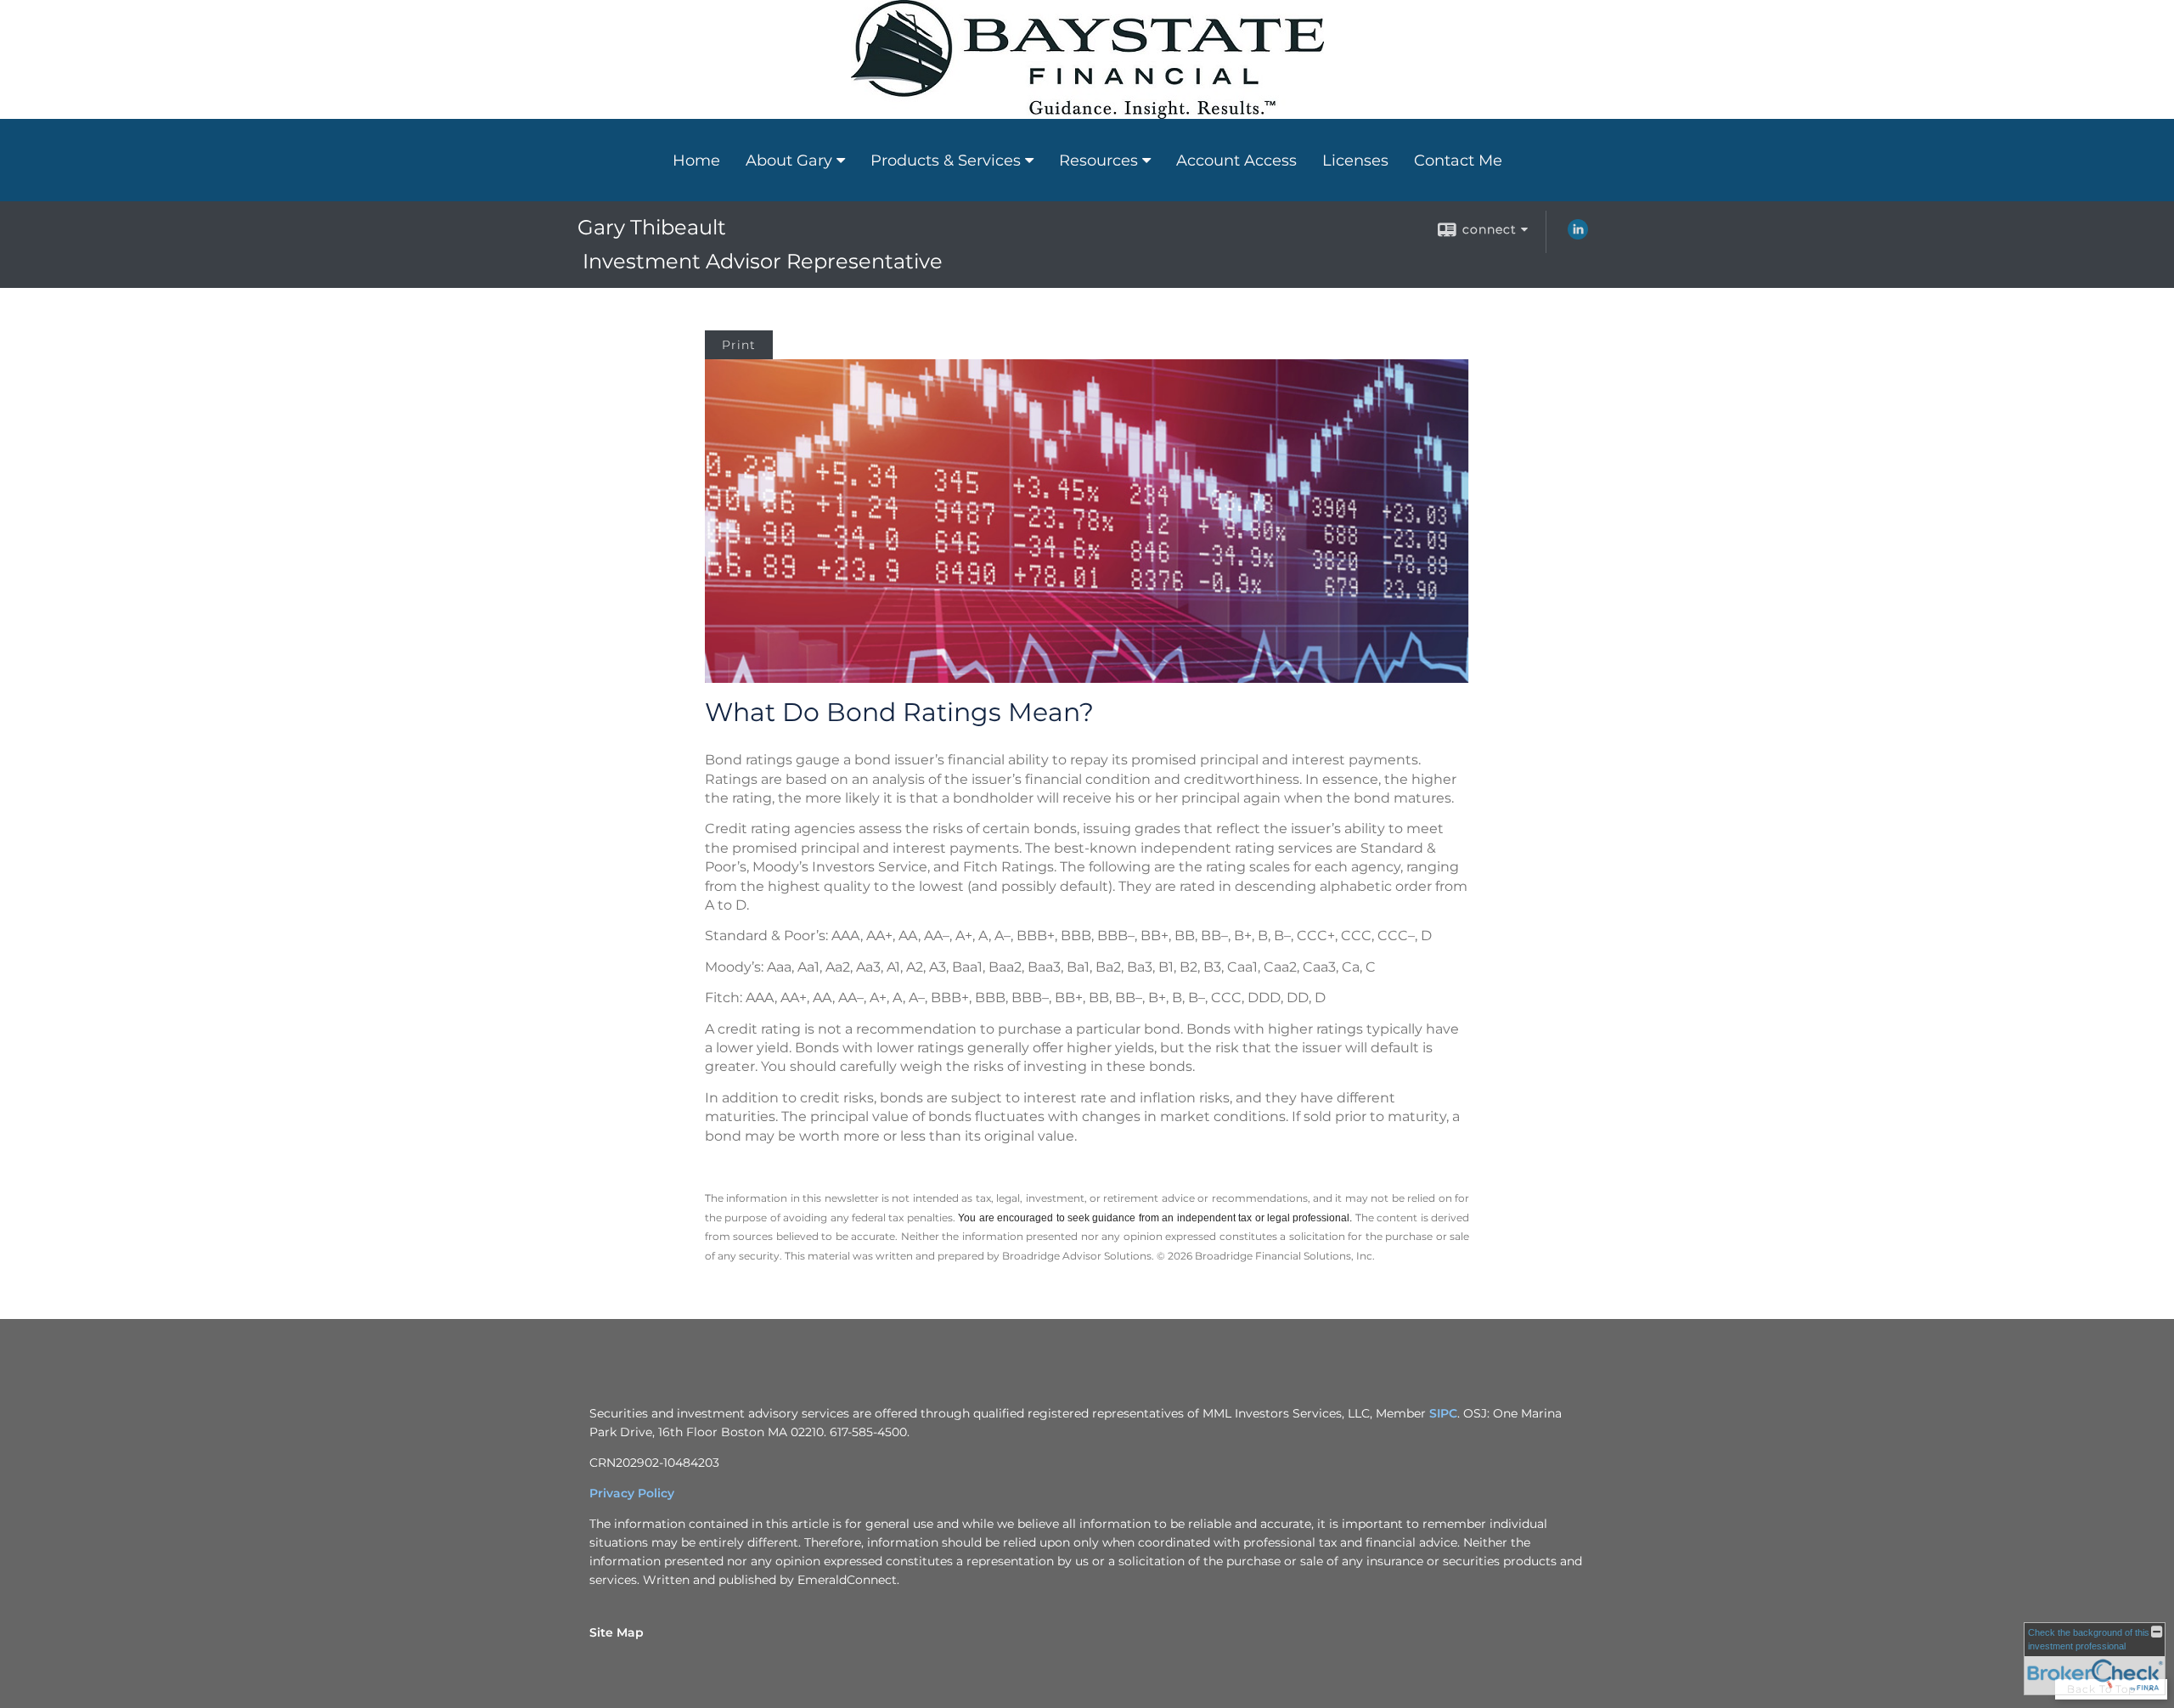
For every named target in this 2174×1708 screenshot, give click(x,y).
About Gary (789, 161)
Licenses (1355, 161)
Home (696, 161)
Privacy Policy (632, 1493)
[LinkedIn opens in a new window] (1578, 235)
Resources (1098, 161)
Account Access (1236, 161)
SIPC (1443, 1413)
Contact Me (1458, 161)
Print (739, 345)
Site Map (617, 1632)
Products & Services (946, 161)
